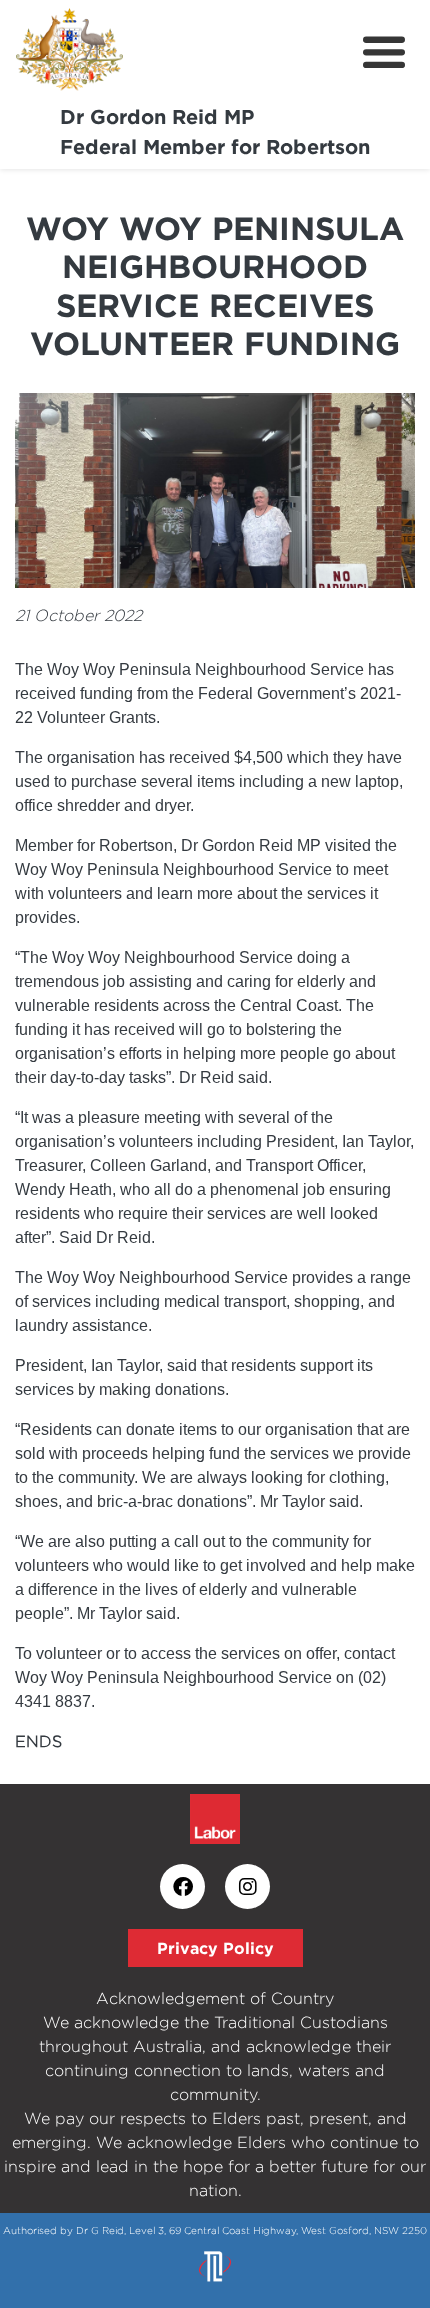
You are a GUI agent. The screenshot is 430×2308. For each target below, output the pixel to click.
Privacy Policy (215, 1948)
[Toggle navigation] (384, 53)
